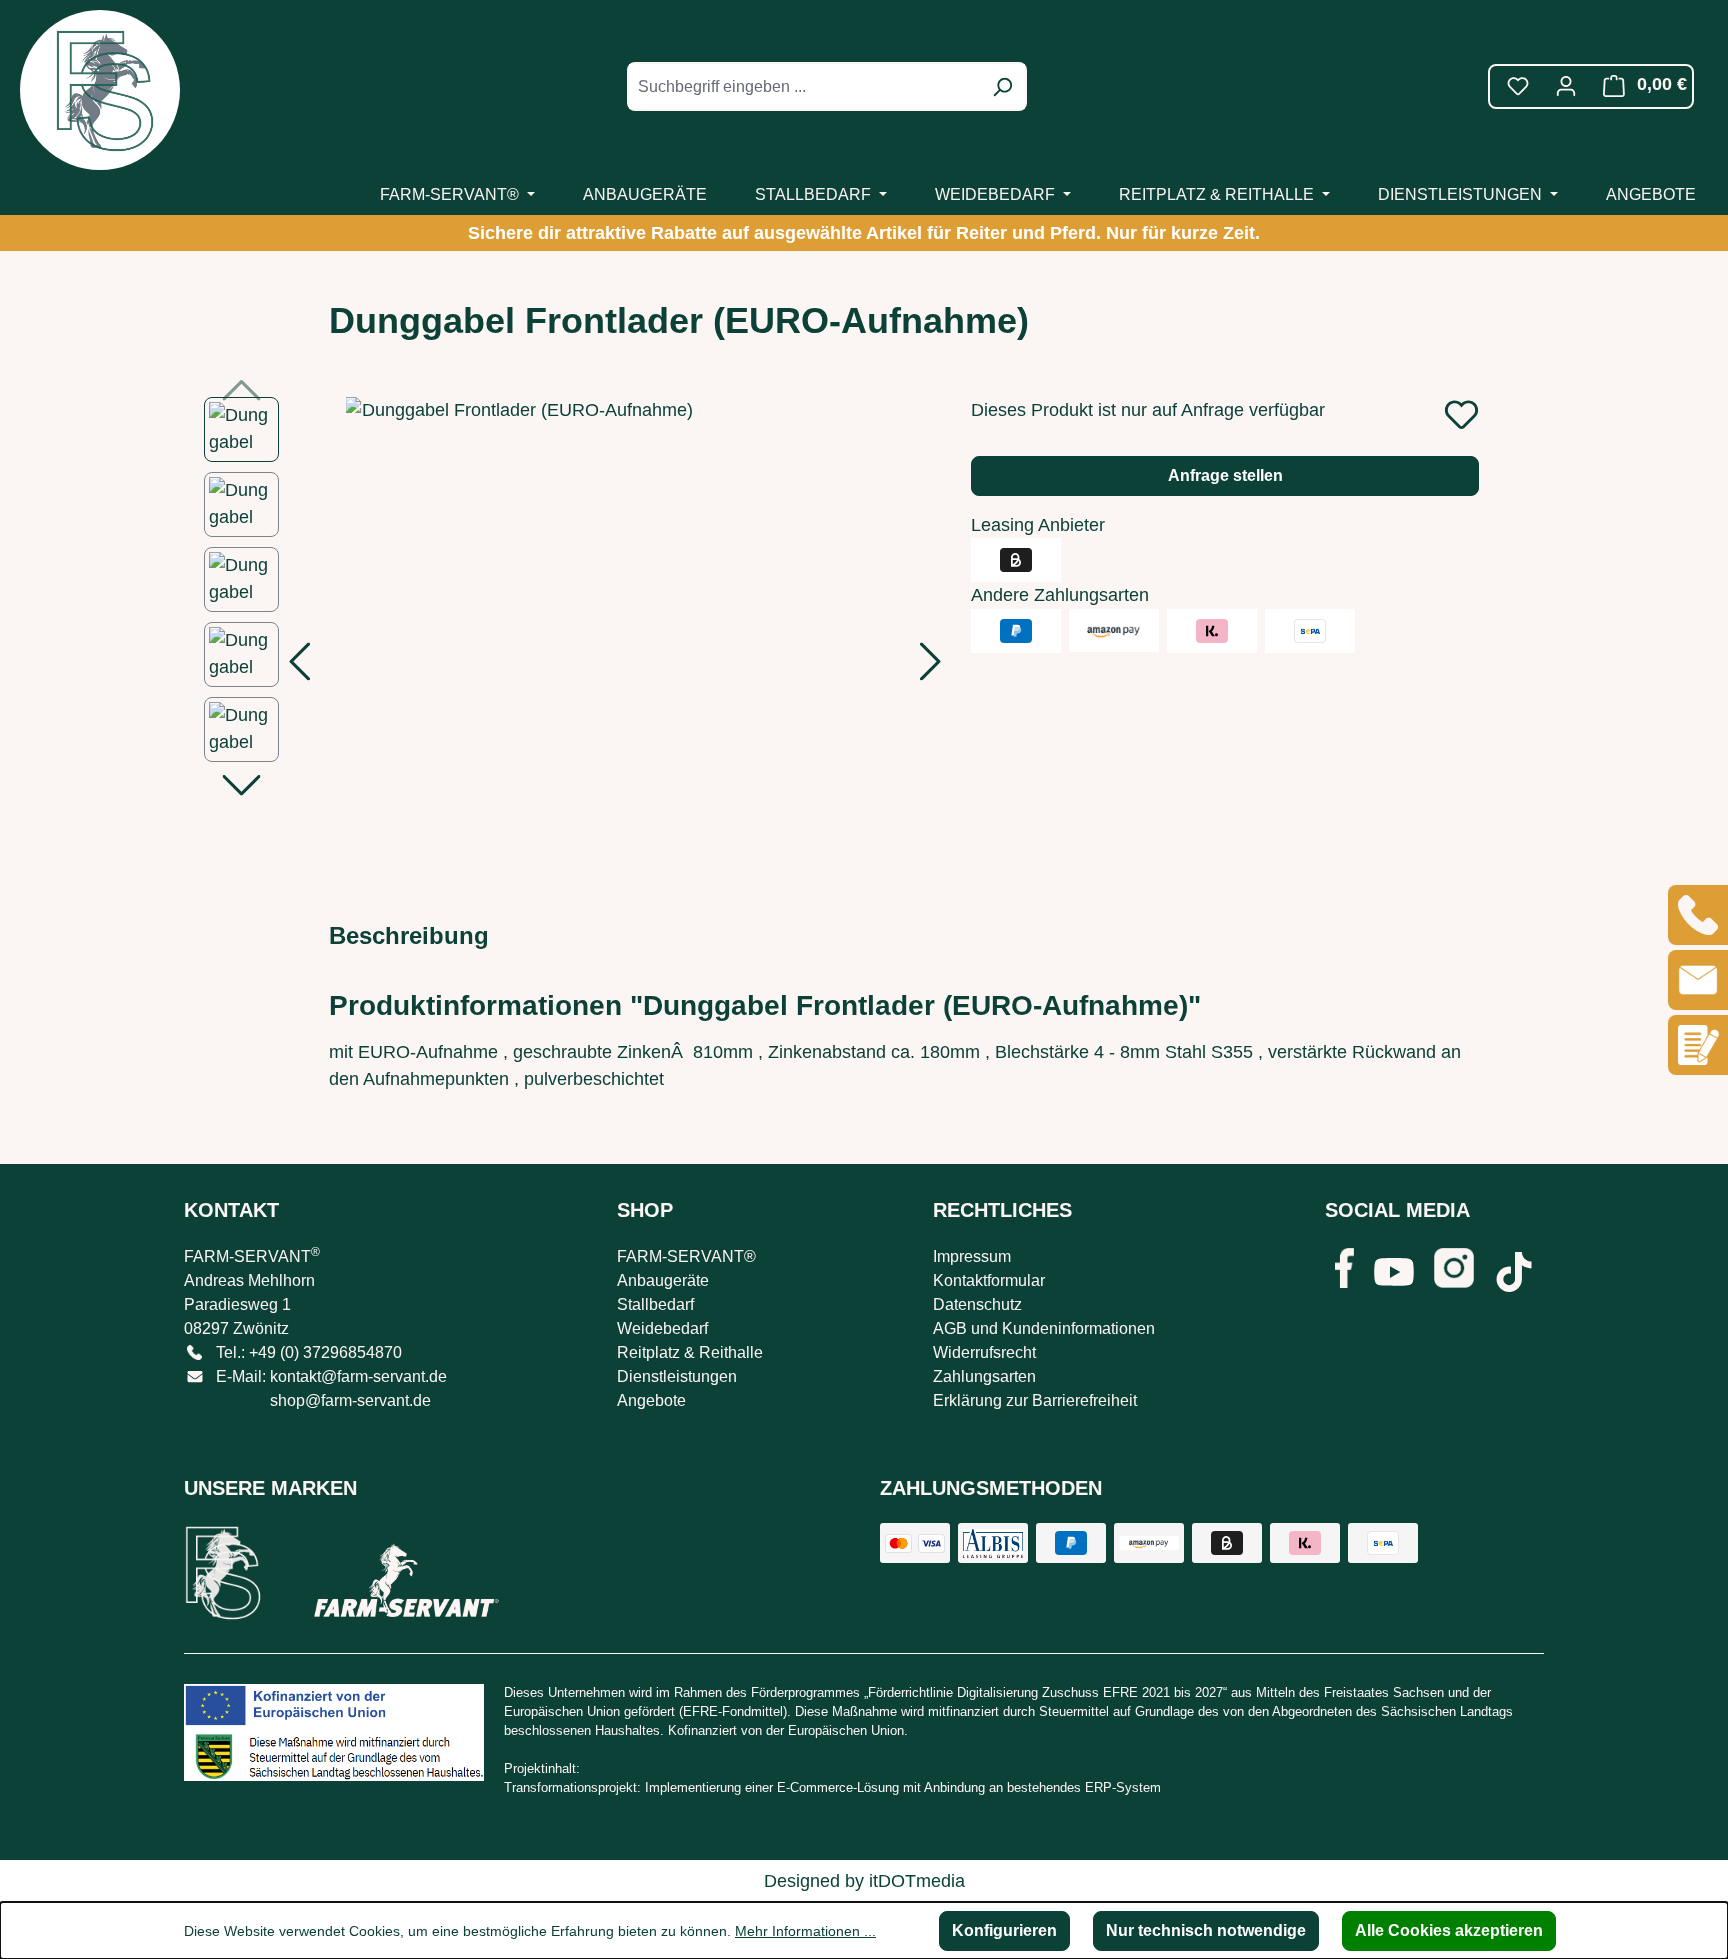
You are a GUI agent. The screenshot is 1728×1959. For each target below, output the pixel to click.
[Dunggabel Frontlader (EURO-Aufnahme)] (615, 637)
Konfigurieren (1004, 1930)
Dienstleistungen (677, 1376)
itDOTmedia (917, 1881)
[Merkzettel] (1518, 86)
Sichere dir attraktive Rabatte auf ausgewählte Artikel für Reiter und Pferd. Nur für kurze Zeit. (864, 233)
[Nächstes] (931, 667)
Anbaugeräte (663, 1280)
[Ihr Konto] (1566, 86)
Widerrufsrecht (984, 1352)
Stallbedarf (655, 1304)
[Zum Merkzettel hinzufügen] (1461, 414)
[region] (567, 637)
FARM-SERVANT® (686, 1256)
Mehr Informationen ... (805, 1931)
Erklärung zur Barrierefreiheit (1035, 1400)
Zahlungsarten (984, 1376)
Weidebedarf (662, 1328)
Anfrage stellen (1225, 475)
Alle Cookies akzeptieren (1449, 1930)
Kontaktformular (989, 1280)
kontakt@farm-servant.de (358, 1376)
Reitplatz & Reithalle (690, 1352)
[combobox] (804, 86)
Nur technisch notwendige (1206, 1930)
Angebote (651, 1400)
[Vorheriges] (299, 667)
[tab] (409, 936)
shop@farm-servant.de (350, 1400)
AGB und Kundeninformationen (1044, 1328)
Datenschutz (977, 1304)
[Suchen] (1002, 86)
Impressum (972, 1256)
